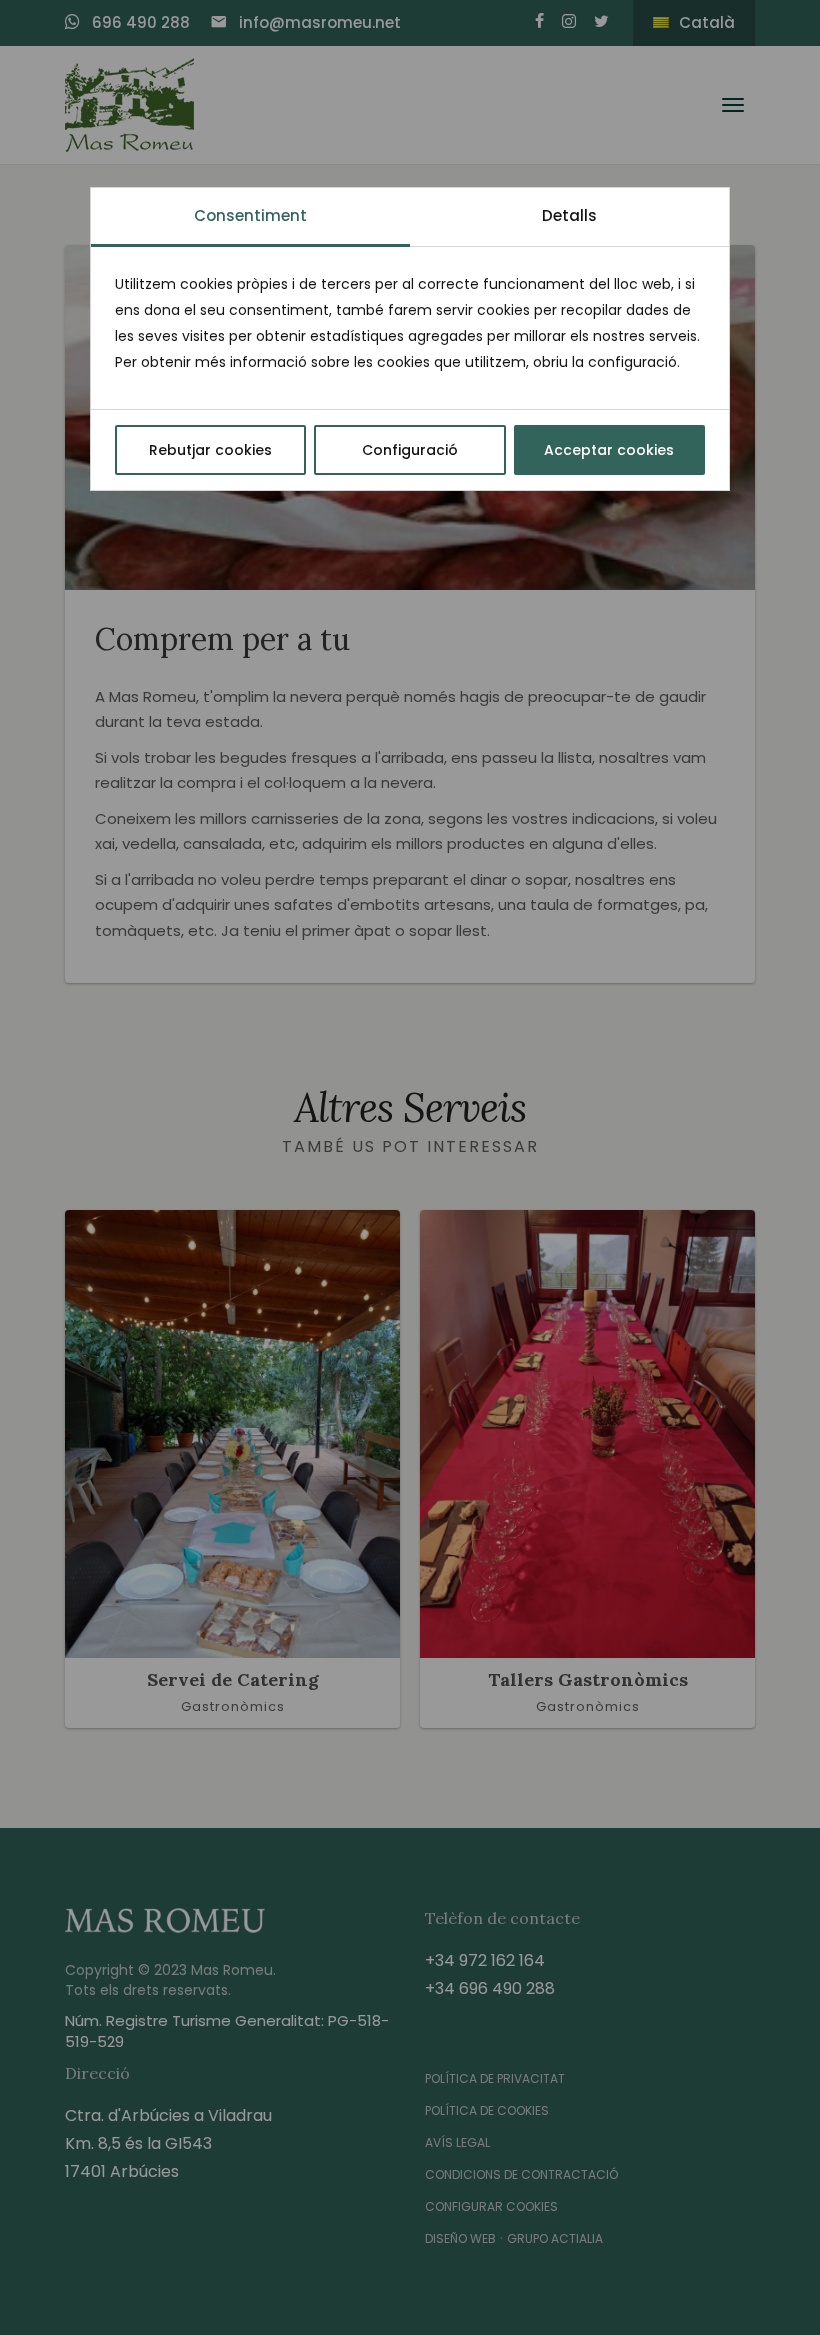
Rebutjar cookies (210, 450)
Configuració (410, 450)
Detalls (569, 215)
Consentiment (250, 215)
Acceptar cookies (609, 450)
